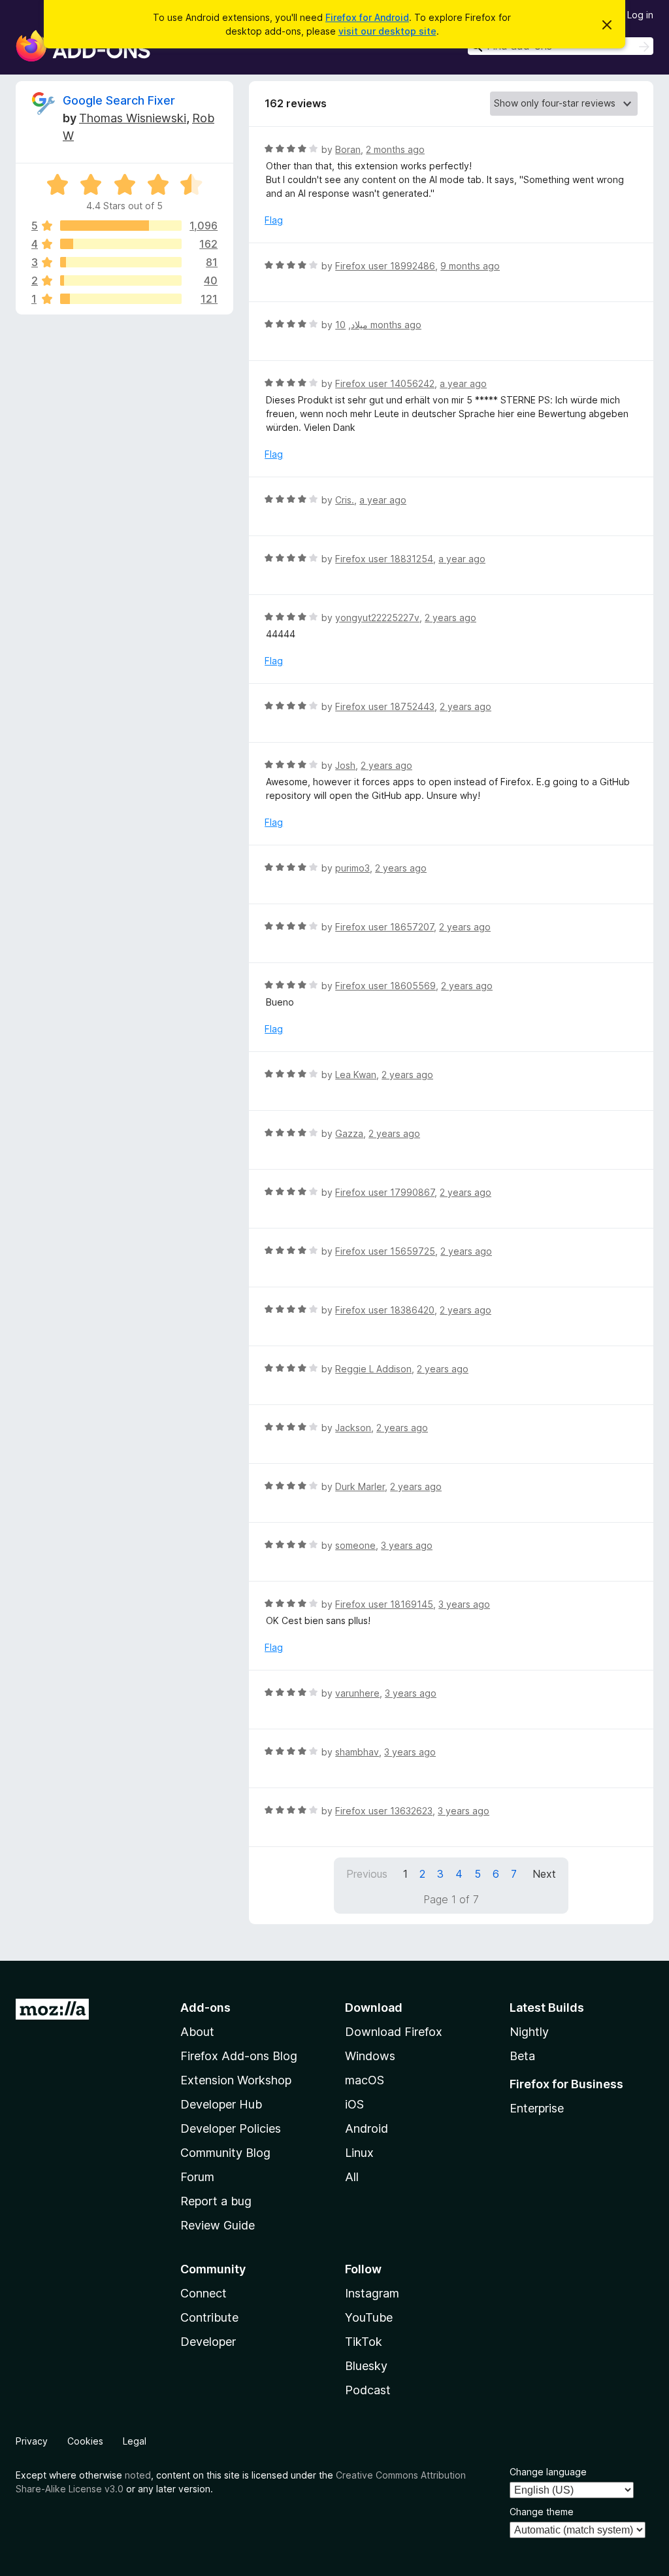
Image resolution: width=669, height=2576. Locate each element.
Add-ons (205, 2008)
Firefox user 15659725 (385, 1251)
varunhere (357, 1693)
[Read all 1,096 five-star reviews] (121, 226)
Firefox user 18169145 (384, 1604)
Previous (367, 1874)
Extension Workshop (236, 2080)
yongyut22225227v (377, 618)
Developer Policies (231, 2128)
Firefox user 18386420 (385, 1310)
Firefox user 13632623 (384, 1811)
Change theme (542, 2512)
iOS (354, 2104)
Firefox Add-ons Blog (239, 2056)
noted (138, 2475)
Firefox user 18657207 (384, 927)
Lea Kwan (356, 1075)
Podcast (368, 2390)
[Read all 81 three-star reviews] (121, 262)
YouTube (369, 2317)
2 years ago (450, 618)
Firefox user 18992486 (385, 266)
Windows (370, 2056)
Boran (348, 149)
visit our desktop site (387, 31)
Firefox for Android (367, 17)
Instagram (372, 2293)
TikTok (364, 2342)
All (352, 2177)
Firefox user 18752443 (385, 706)
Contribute (209, 2317)
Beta (522, 2056)
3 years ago (407, 1545)
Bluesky (366, 2366)
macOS (365, 2080)
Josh (345, 765)
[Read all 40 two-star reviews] (121, 280)
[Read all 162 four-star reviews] (121, 244)
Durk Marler (360, 1486)
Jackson (353, 1428)
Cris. (345, 500)
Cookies (85, 2441)
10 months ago (378, 325)
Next (544, 1874)
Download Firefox (394, 2032)
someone (355, 1545)
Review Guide (218, 2225)
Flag (274, 220)
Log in (640, 15)
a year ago (463, 383)
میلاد (359, 325)
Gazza (349, 1133)
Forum (197, 2177)
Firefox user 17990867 (385, 1192)
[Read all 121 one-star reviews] (121, 299)
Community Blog (225, 2153)
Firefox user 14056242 (385, 383)
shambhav (357, 1752)
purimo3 (352, 868)
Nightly (529, 2032)
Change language (548, 2472)
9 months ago (470, 266)
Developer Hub (221, 2104)
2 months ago (395, 149)
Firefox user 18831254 (384, 559)
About (197, 2032)
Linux (359, 2153)
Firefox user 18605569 (385, 986)
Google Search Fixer (119, 100)
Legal (135, 2441)
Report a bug (216, 2201)
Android (367, 2128)
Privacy (32, 2441)
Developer (208, 2342)
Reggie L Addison (373, 1369)
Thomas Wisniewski (133, 118)
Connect (204, 2293)
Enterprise (537, 2108)
